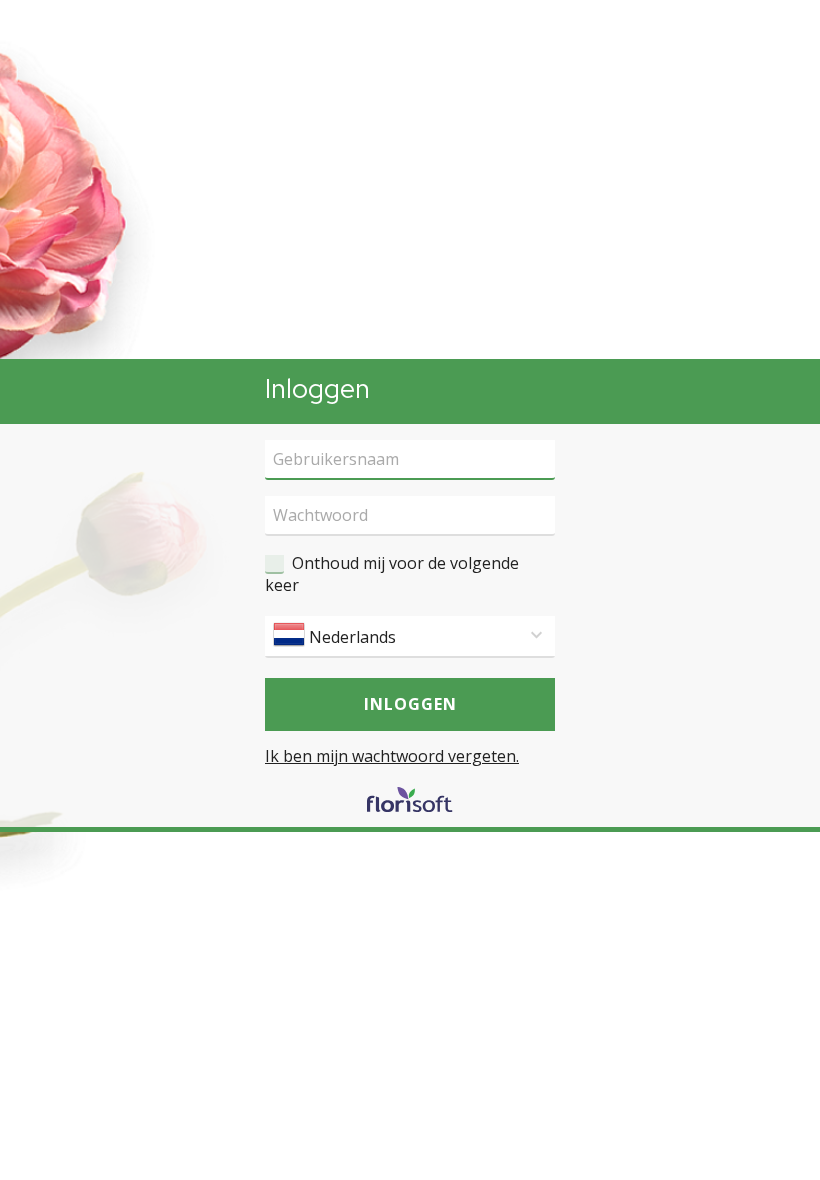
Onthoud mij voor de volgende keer (392, 574)
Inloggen (410, 704)
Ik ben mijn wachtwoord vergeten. (392, 756)
